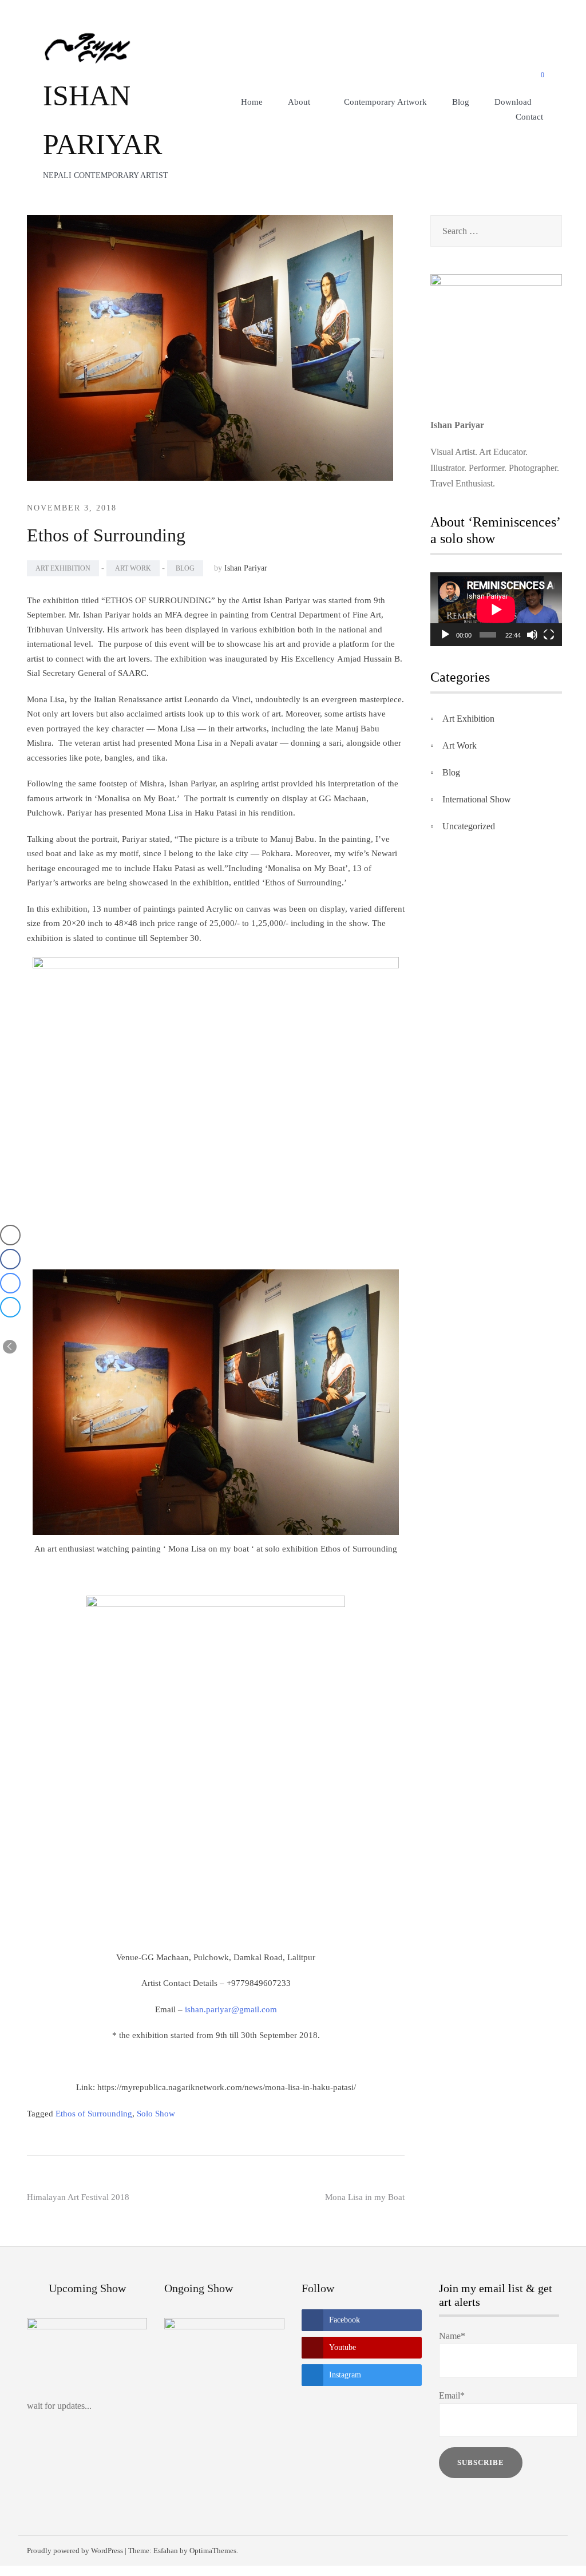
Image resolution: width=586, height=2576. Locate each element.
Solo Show (156, 2114)
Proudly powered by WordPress (75, 2551)
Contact (529, 117)
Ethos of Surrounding (94, 2114)
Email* (452, 2395)
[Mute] (532, 635)
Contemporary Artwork (385, 102)
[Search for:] (496, 231)
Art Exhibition (63, 568)
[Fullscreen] (549, 635)
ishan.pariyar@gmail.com (231, 2009)
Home (252, 102)
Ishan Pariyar (246, 568)
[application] (496, 609)
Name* (452, 2336)
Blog (461, 102)
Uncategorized (469, 826)
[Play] (445, 635)
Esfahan (166, 2551)
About (299, 102)
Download (513, 102)
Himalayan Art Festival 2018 (78, 2197)
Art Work (133, 568)
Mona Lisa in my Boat (365, 2197)
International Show (477, 799)
